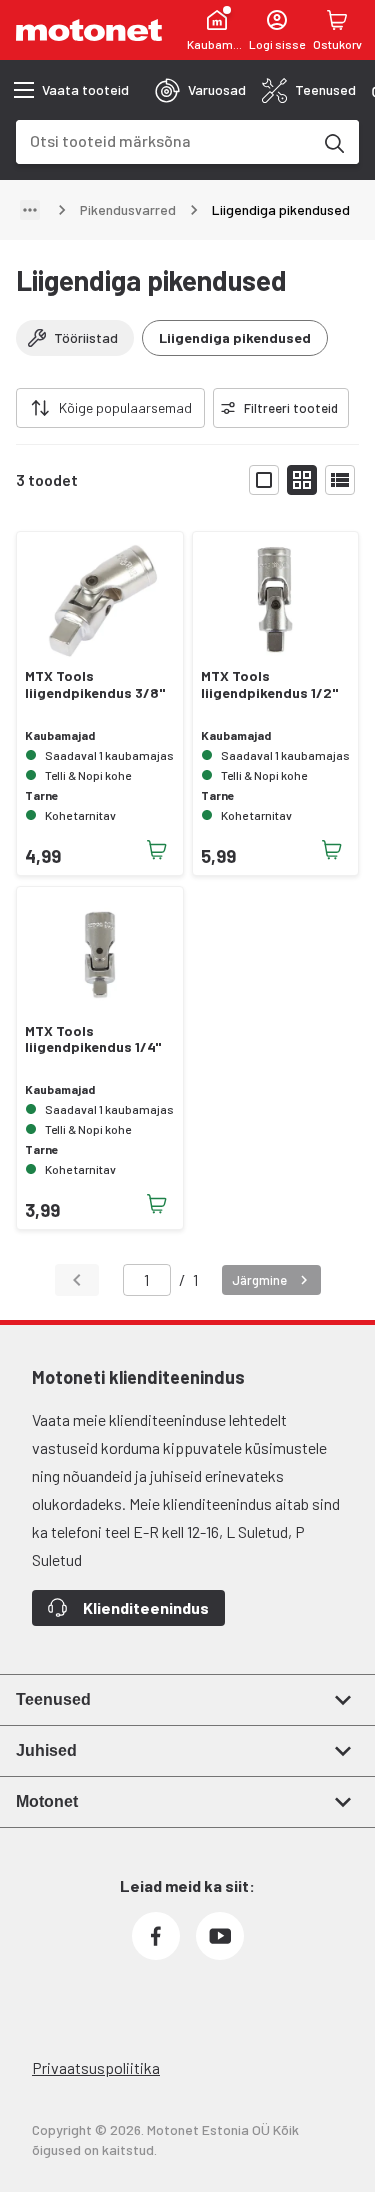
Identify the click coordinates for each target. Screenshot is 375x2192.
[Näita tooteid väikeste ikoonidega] (302, 480)
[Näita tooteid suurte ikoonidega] (264, 480)
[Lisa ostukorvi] (157, 850)
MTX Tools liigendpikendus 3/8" (95, 684)
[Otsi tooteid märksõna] (333, 142)
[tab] (200, 90)
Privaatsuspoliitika (96, 2067)
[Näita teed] (30, 210)
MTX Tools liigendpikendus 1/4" (93, 1039)
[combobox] (163, 140)
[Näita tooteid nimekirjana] (340, 480)
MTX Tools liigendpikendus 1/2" (269, 684)
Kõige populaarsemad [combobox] (125, 407)
